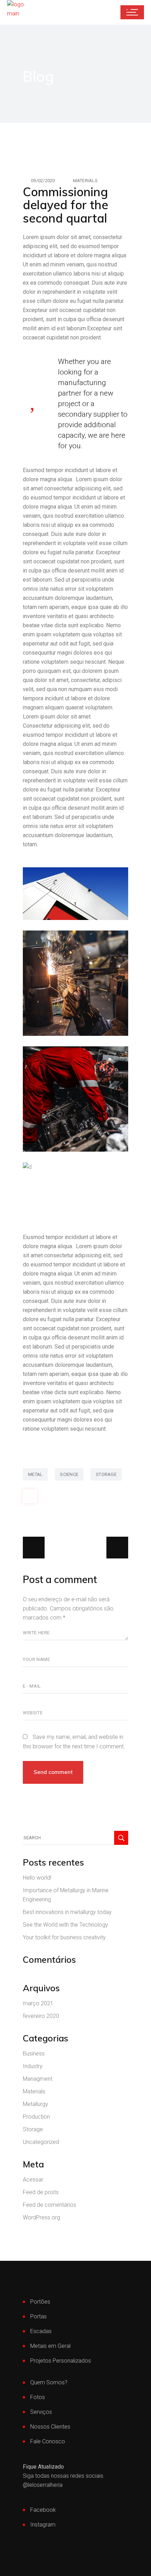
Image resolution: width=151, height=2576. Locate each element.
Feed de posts (41, 2192)
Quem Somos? (49, 2382)
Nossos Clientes (50, 2427)
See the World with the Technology (65, 1925)
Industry (33, 2066)
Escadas (41, 2331)
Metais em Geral (50, 2346)
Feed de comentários (50, 2205)
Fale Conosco (48, 2441)
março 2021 (38, 2003)
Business (34, 2054)
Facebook (43, 2510)
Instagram (43, 2525)
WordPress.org (41, 2217)
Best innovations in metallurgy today (67, 1912)
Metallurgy (35, 2104)
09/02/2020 (43, 181)
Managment (38, 2079)
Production (36, 2117)
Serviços (41, 2412)
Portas (38, 2316)
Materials (85, 181)
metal (35, 1474)
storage (106, 1474)
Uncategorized (41, 2142)
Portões (40, 2302)
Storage (33, 2129)
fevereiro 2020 (41, 2016)
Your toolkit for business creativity (64, 1937)
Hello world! (37, 1878)
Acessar (33, 2180)
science (69, 1474)
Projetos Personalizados (61, 2361)
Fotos (38, 2397)
